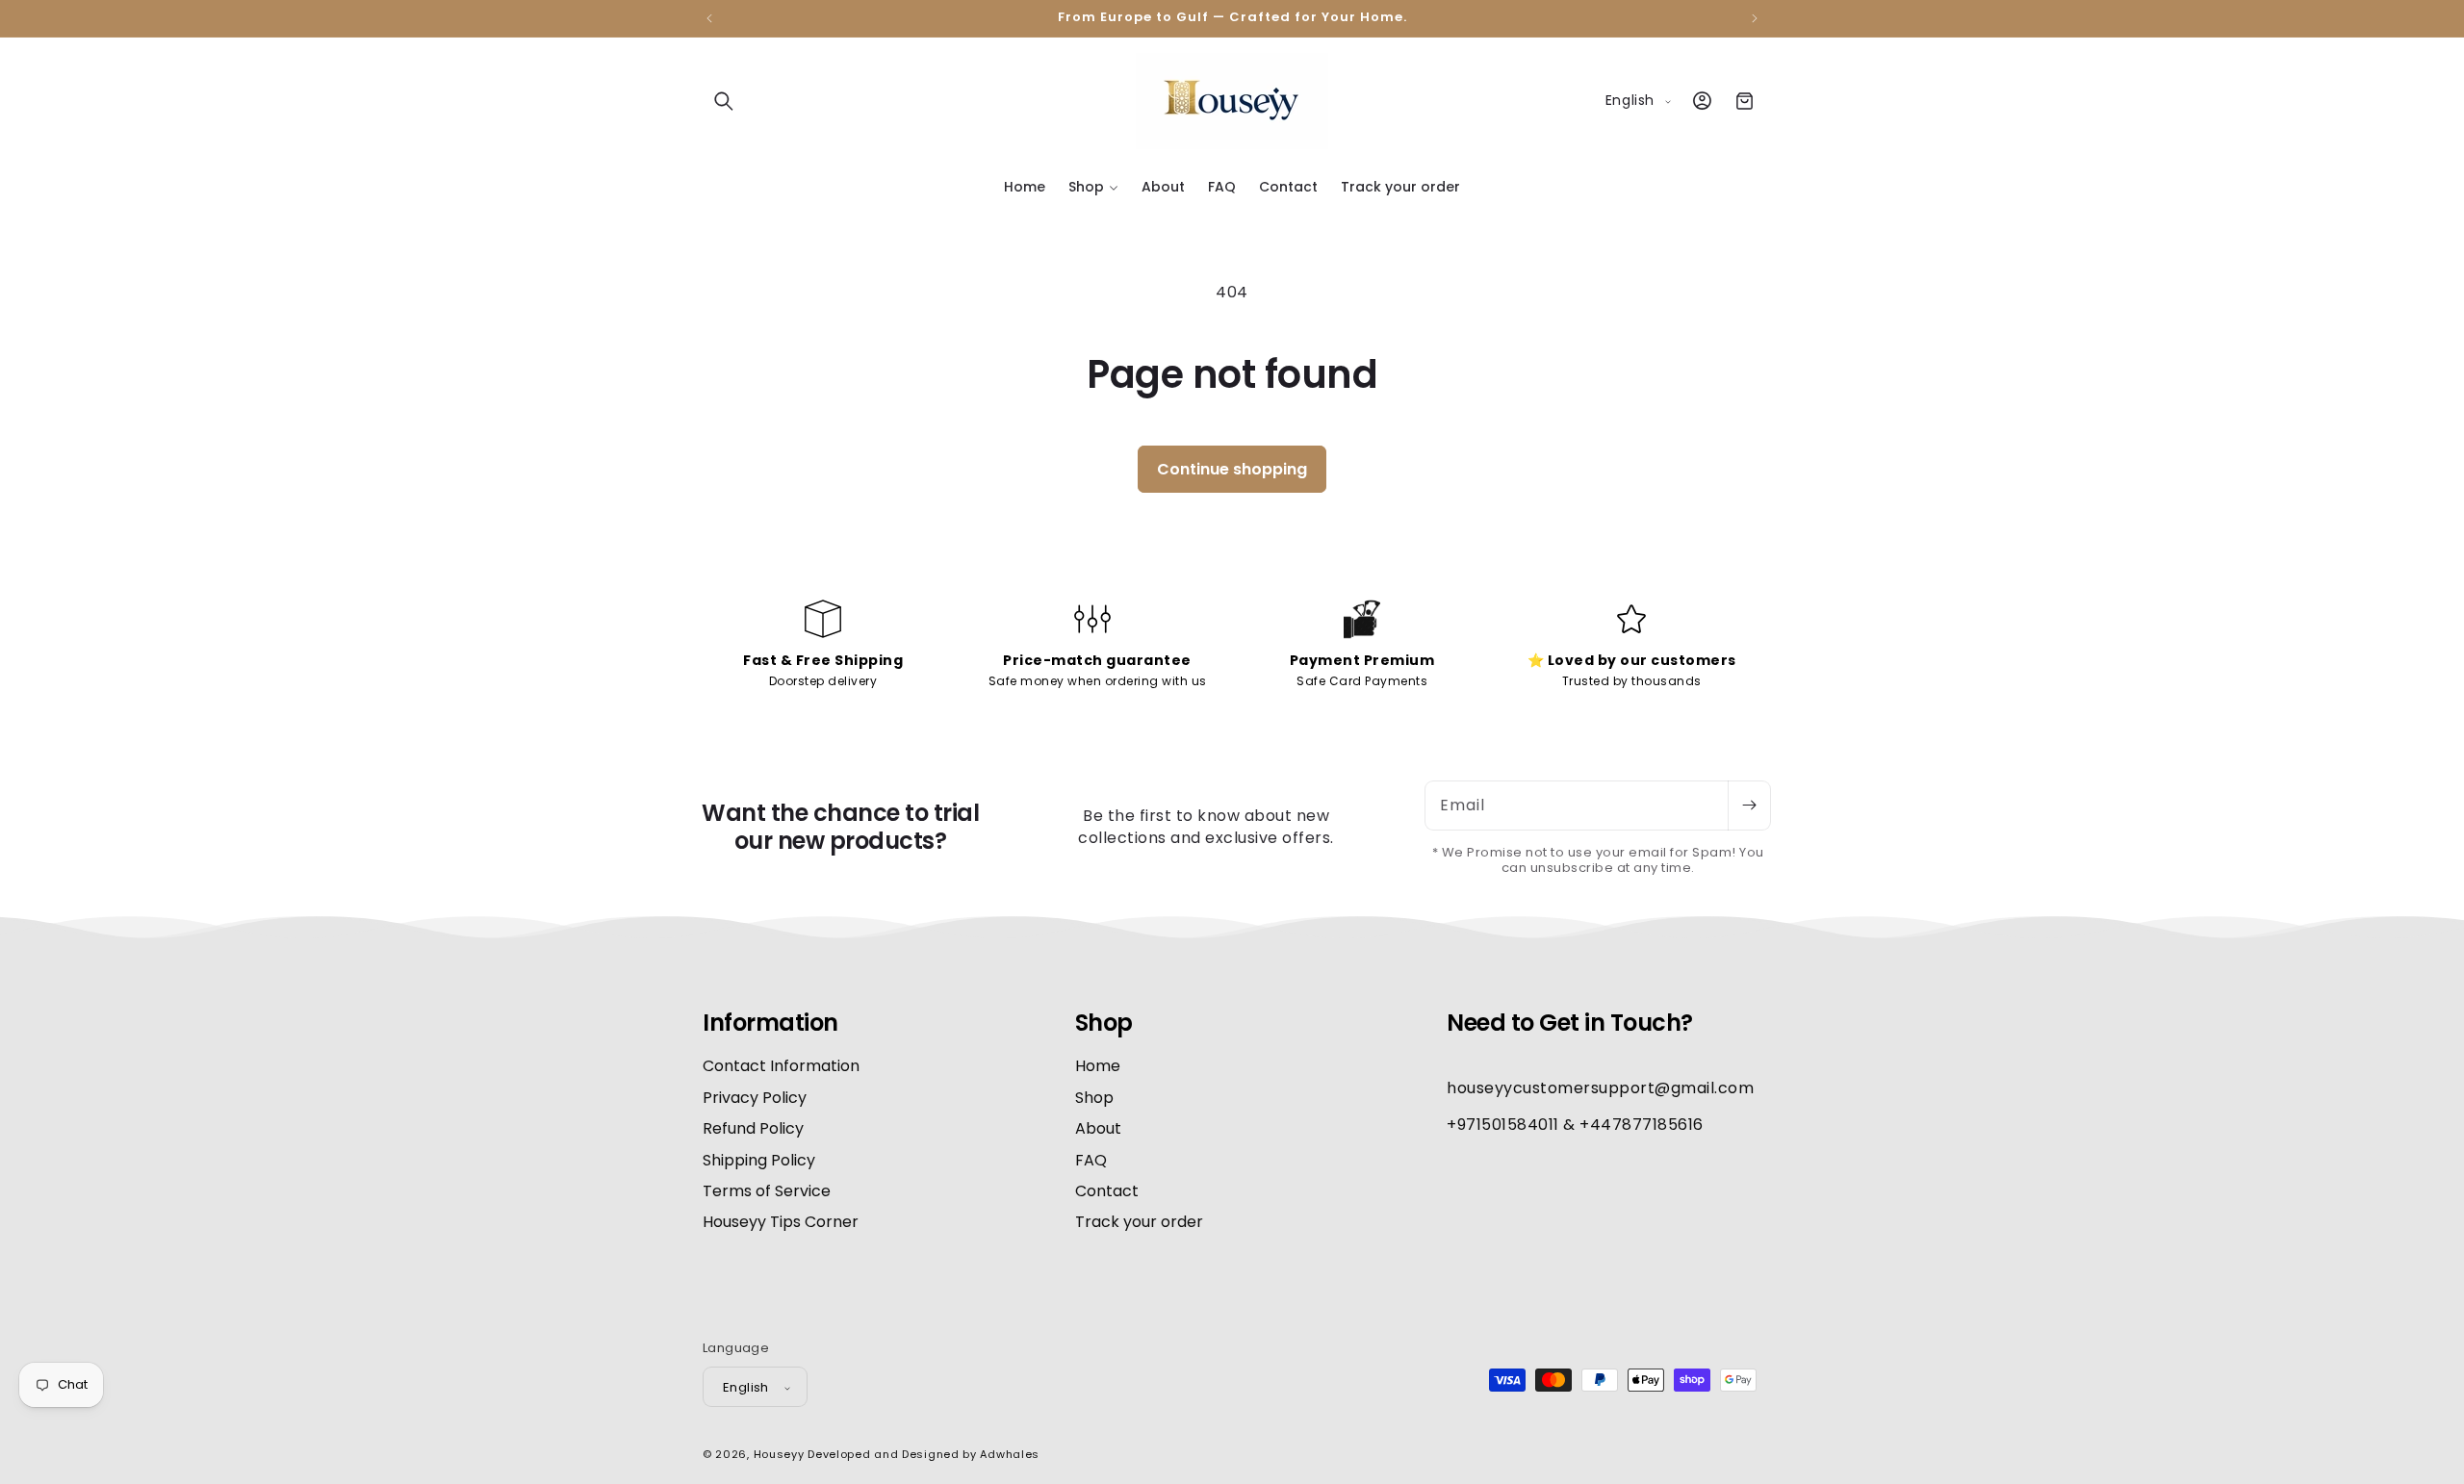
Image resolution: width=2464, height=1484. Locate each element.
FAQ (1091, 1160)
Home (1098, 1067)
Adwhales (1010, 1455)
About (1098, 1129)
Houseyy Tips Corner (781, 1223)
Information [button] (770, 1023)
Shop (1094, 1098)
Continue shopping (1232, 469)
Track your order (1139, 1223)
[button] (724, 101)
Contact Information (781, 1067)
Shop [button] (1104, 1023)
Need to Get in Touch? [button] (1570, 1023)
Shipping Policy (759, 1160)
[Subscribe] (1749, 806)
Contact (1107, 1191)
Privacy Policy (755, 1098)
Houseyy (779, 1455)
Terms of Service (767, 1191)
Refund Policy (753, 1129)
